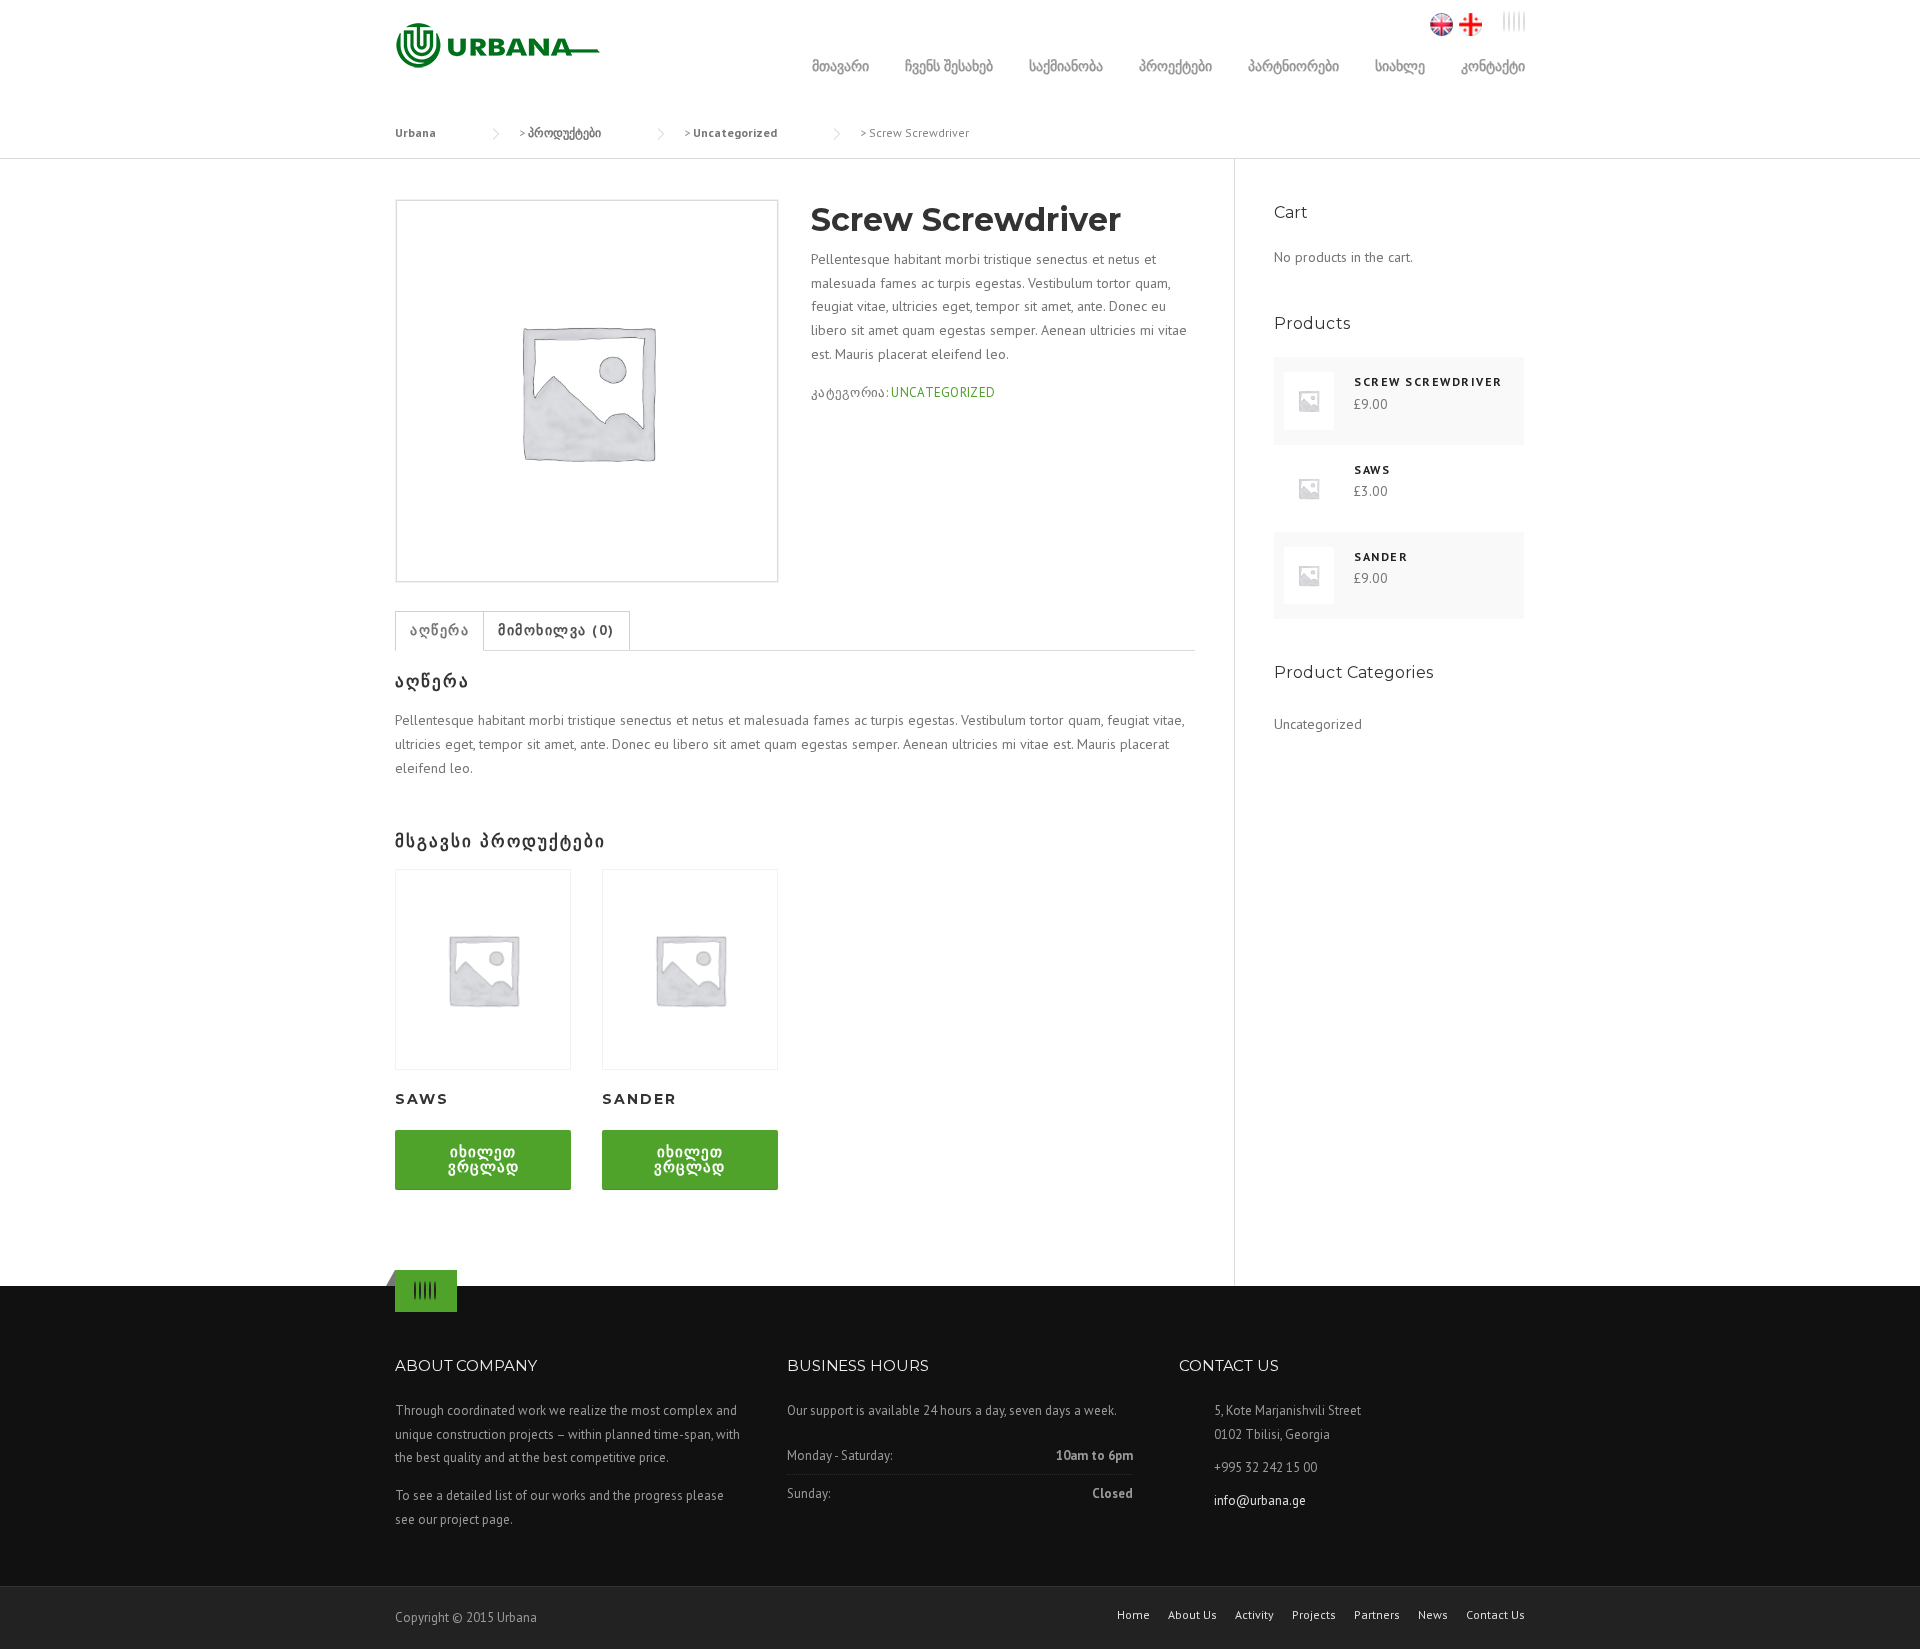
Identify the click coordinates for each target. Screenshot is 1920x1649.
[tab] (439, 631)
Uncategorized (943, 392)
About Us (1192, 1615)
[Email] (1524, 22)
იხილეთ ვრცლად (483, 1159)
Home (1133, 1615)
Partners (1377, 1615)
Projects (1314, 1615)
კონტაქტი (1493, 65)
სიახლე (1400, 65)
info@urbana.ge (1260, 1500)
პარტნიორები (1293, 65)
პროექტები (1175, 65)
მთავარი (840, 65)
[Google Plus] (1514, 22)
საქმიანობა (1066, 65)
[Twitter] (1504, 22)
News (1433, 1615)
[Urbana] (498, 45)
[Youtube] (1519, 22)
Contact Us (1495, 1615)
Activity (1254, 1615)
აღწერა (439, 630)
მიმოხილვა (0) (556, 630)
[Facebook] (1509, 22)
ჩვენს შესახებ (949, 65)
